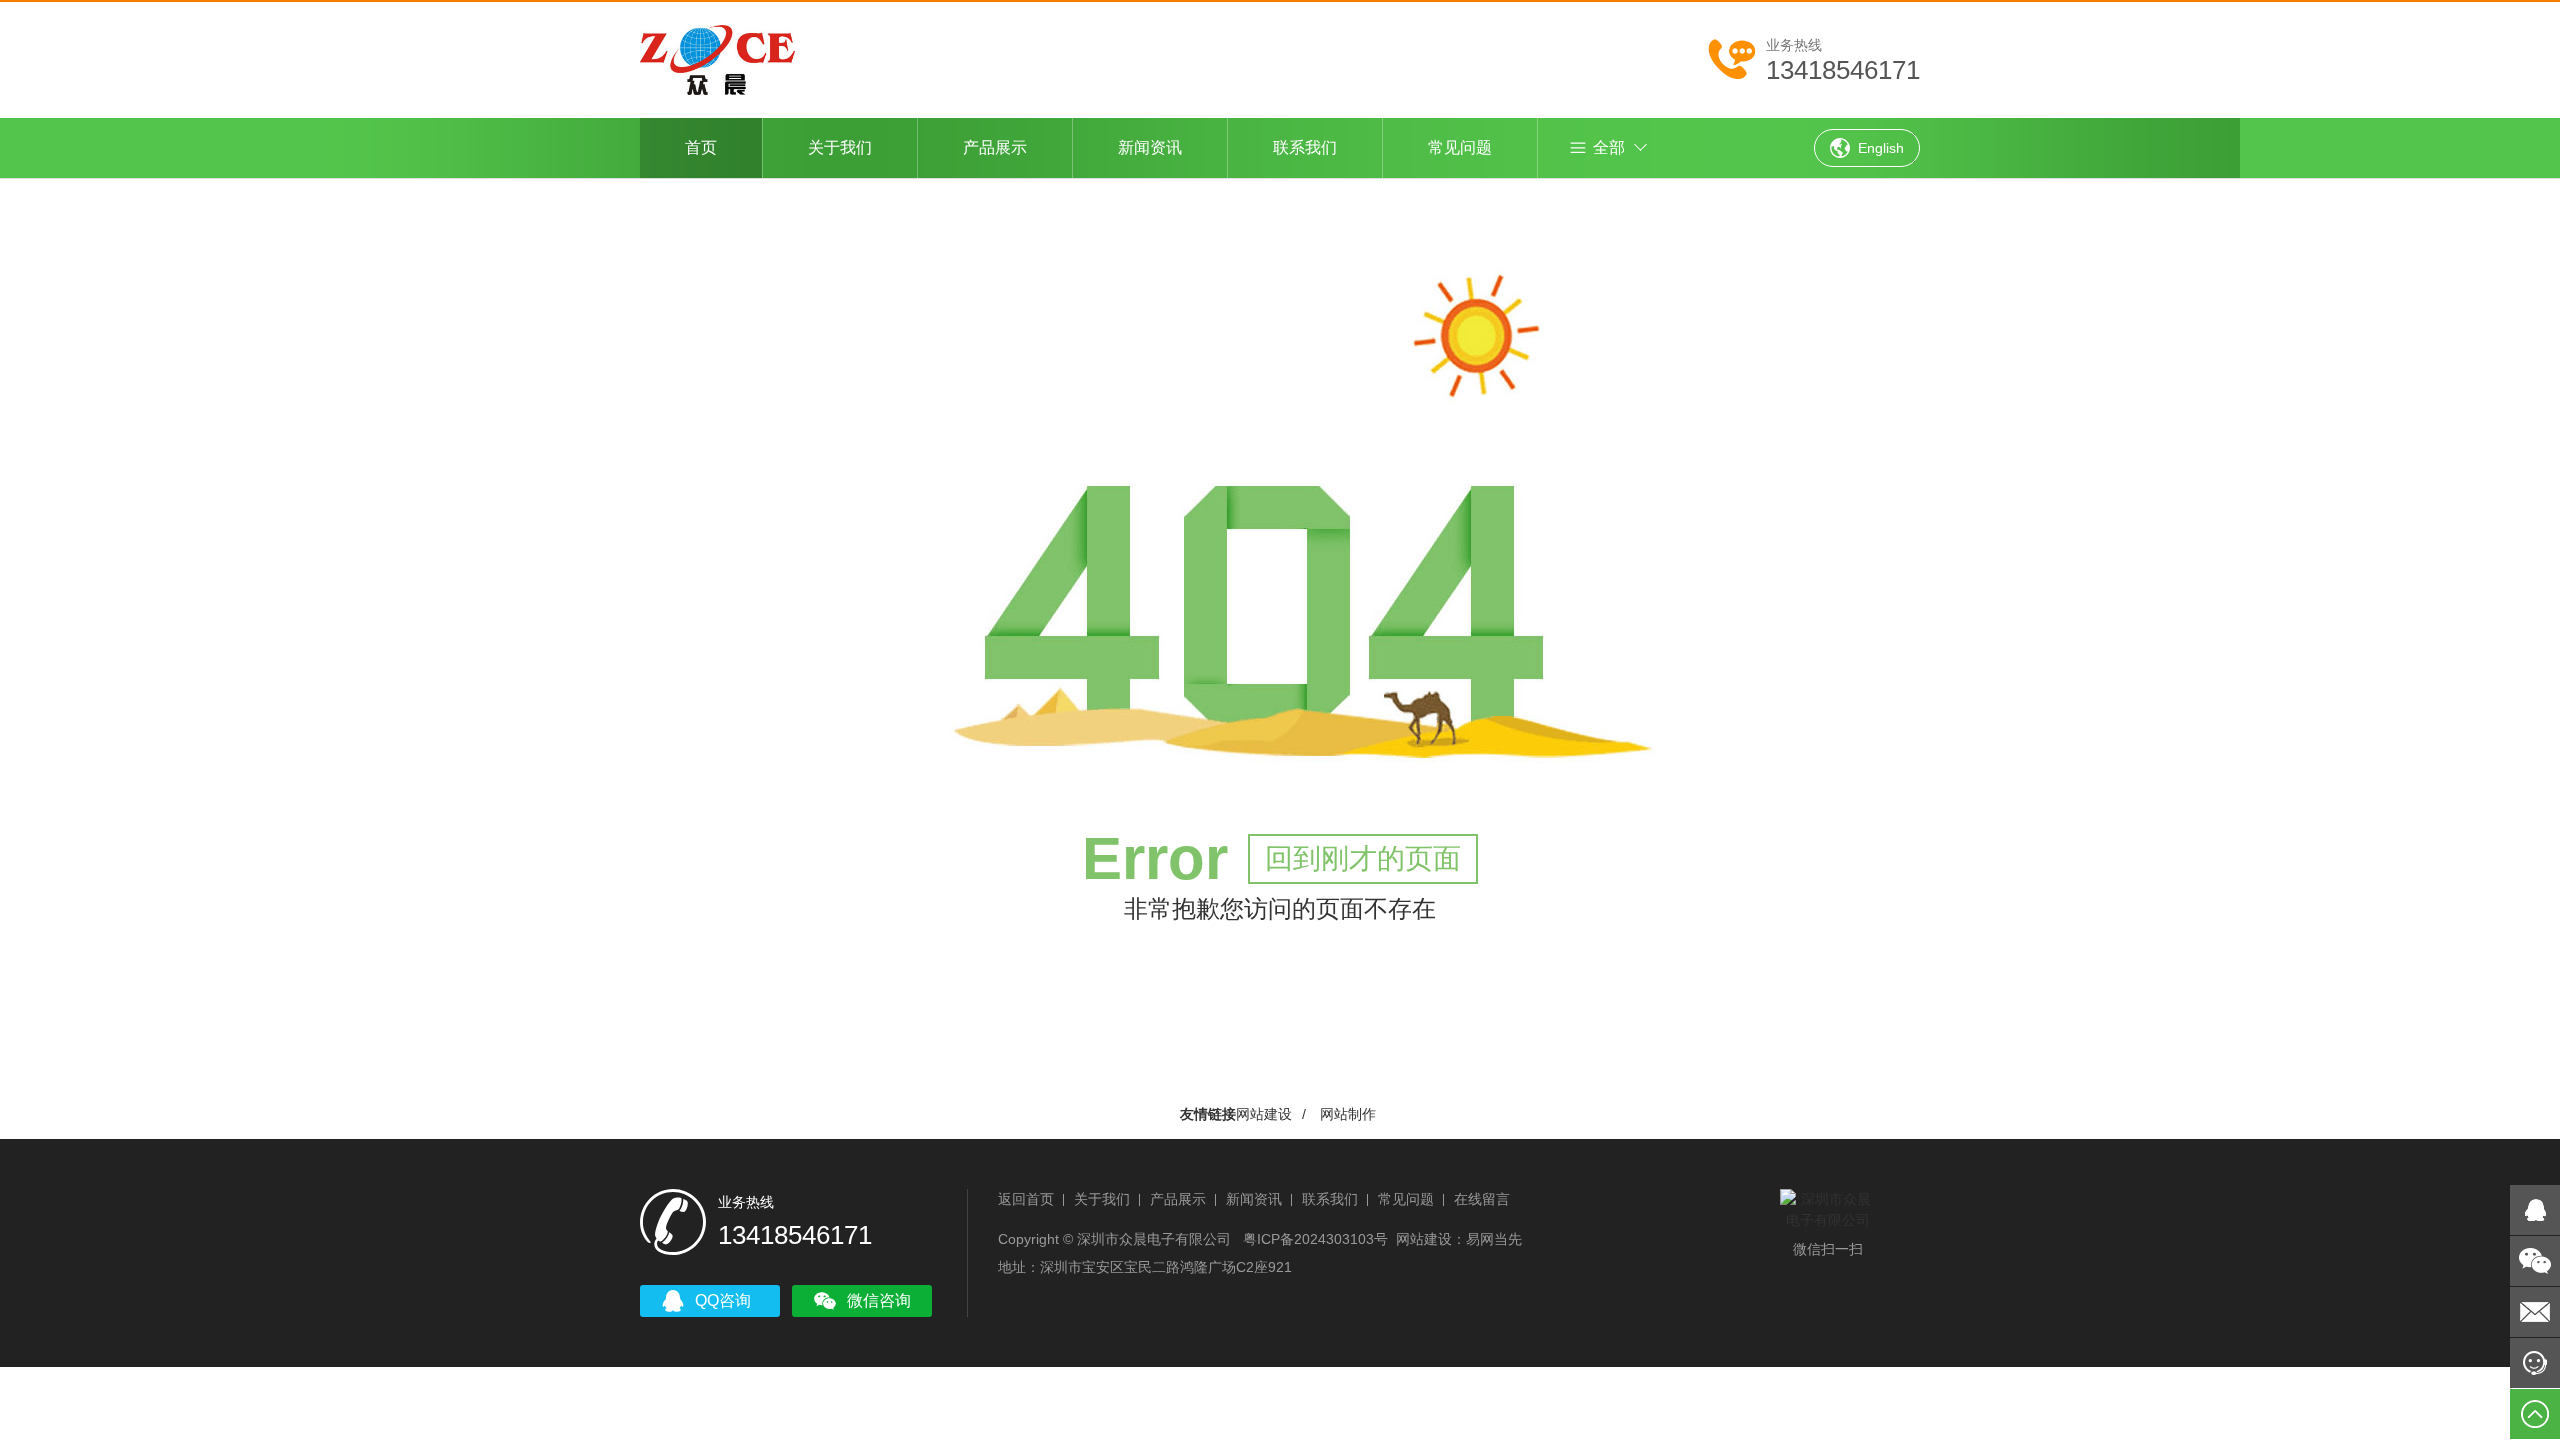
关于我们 (840, 147)
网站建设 (1264, 1114)
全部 (1609, 147)
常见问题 (1460, 147)
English (1881, 148)
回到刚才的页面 (1363, 858)
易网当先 (1494, 1239)
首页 (701, 147)
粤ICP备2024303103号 (1315, 1239)
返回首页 (1026, 1199)
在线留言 (1482, 1199)
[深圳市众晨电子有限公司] (717, 57)
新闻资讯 (1150, 147)
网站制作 (1348, 1114)
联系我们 (1305, 147)
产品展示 (995, 147)
